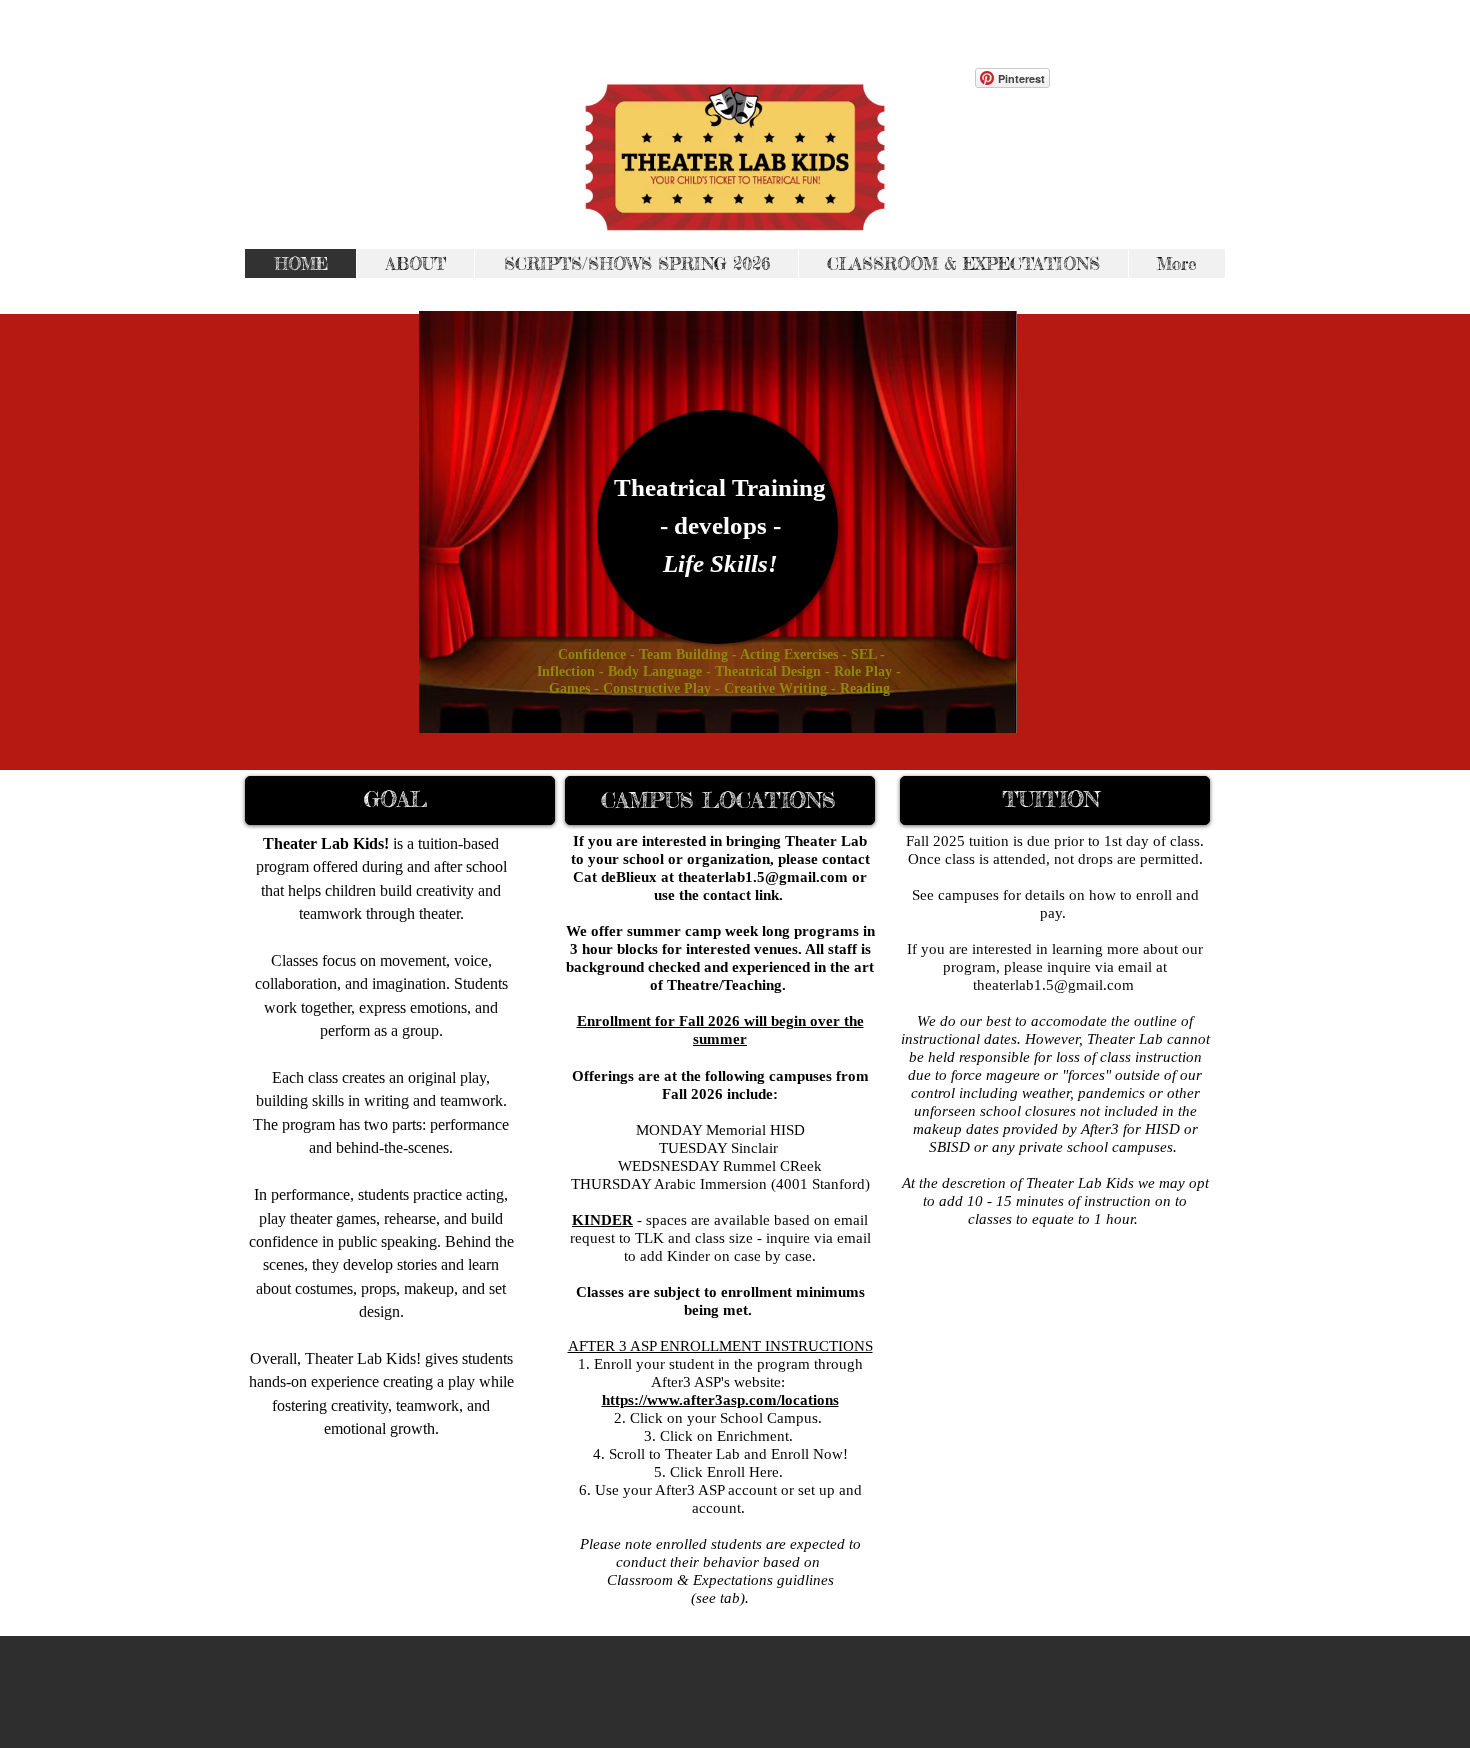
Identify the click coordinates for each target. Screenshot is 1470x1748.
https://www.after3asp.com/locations (720, 1400)
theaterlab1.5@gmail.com (1053, 985)
